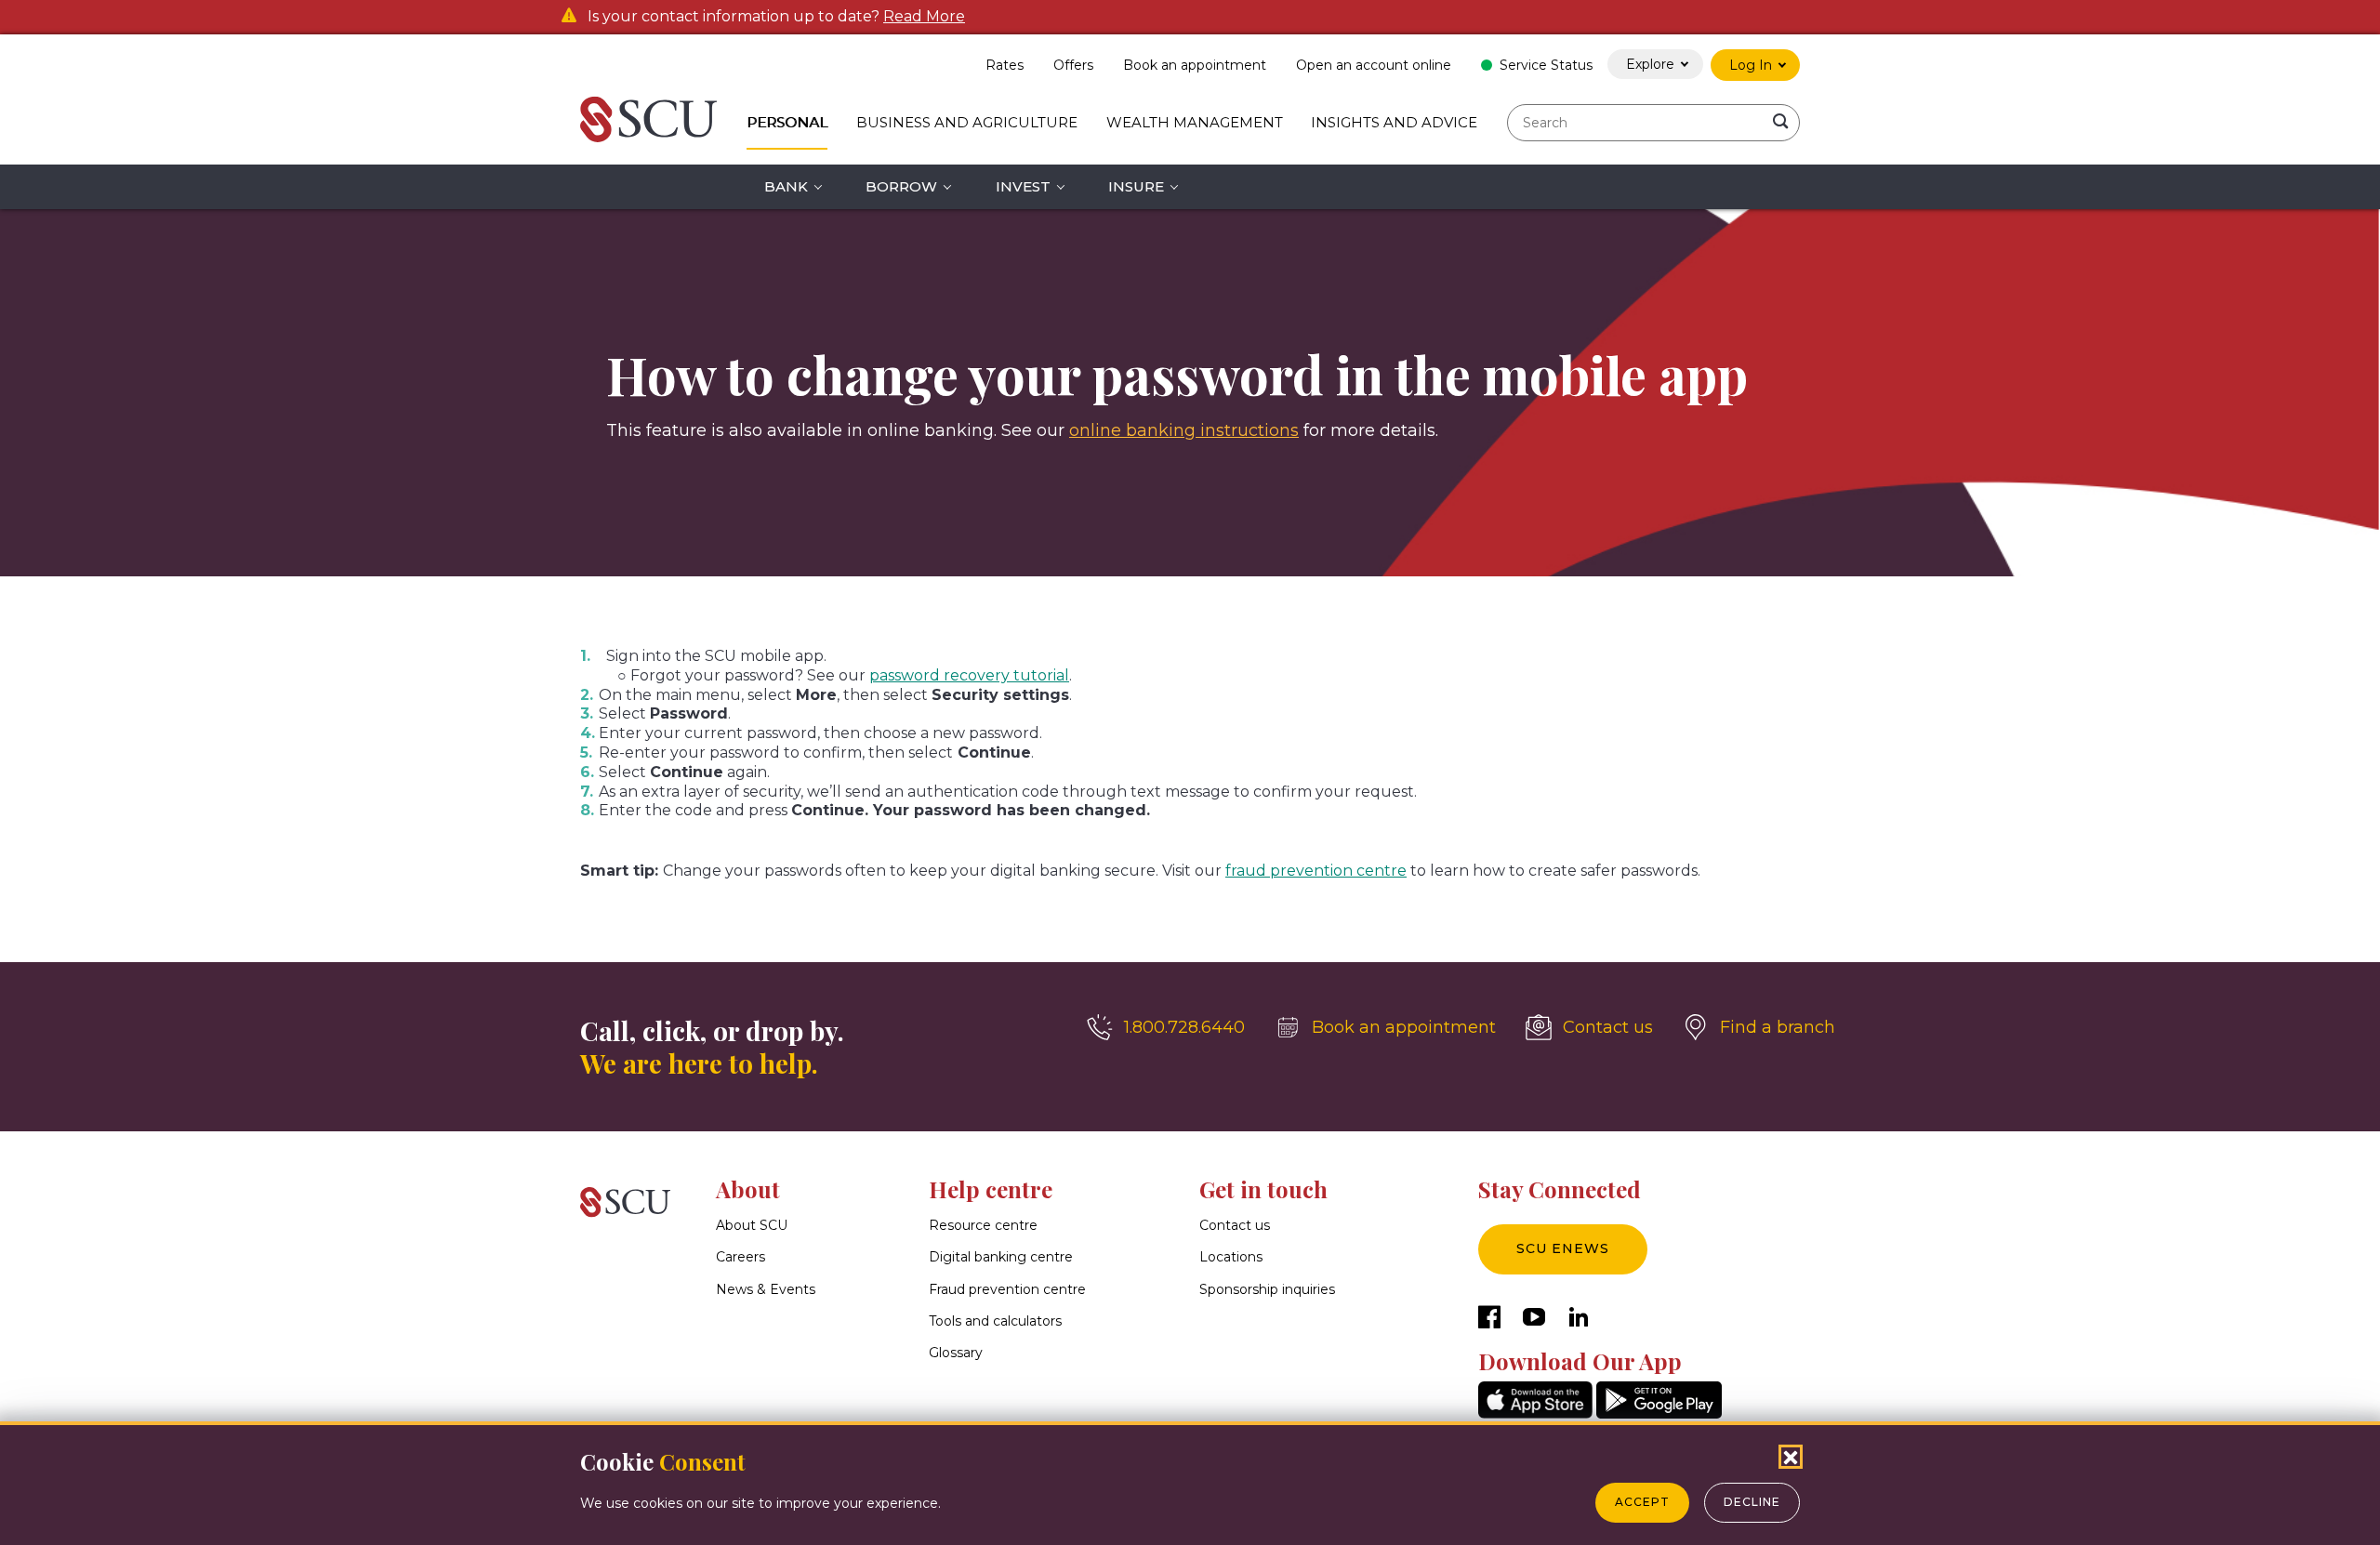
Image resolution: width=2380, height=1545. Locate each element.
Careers (740, 1257)
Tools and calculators (995, 1321)
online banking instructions (1184, 430)
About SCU (752, 1225)
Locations (1231, 1257)
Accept (1642, 1502)
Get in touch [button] (1263, 1189)
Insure (1136, 186)
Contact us (1235, 1225)
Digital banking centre (1001, 1257)
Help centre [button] (991, 1189)
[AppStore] (1535, 1413)
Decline (1752, 1502)
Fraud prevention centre (1007, 1289)
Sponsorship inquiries (1267, 1289)
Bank (786, 186)
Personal (787, 122)
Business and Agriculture (967, 122)
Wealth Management (1195, 122)
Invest (1023, 186)
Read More (924, 17)
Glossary (956, 1353)
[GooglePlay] (1659, 1413)
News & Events (766, 1289)
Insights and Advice (1394, 122)
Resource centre (983, 1225)
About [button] (748, 1189)
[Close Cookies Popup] (1791, 1457)
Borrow (901, 186)
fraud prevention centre (1316, 871)
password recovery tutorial (969, 675)
